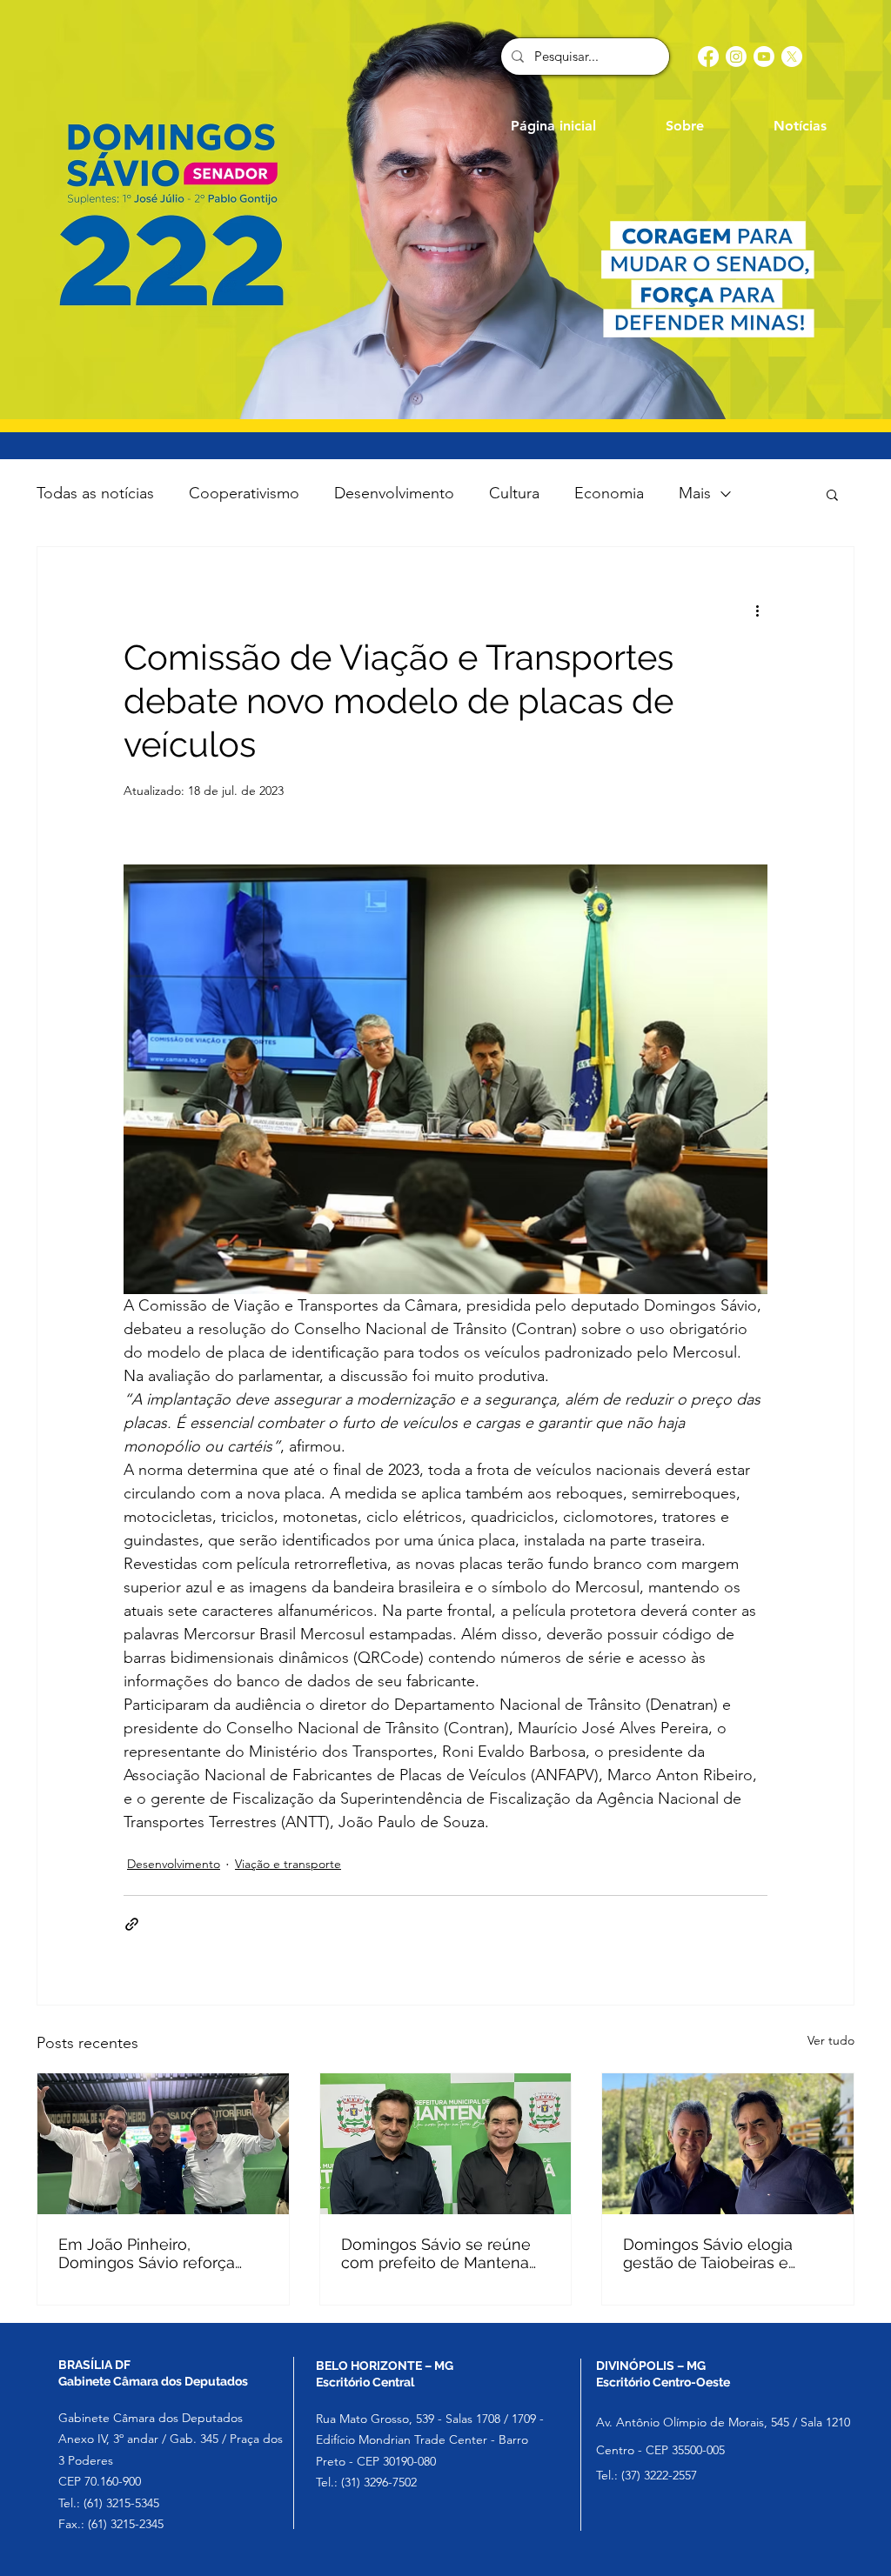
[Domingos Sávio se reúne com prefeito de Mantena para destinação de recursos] (446, 2144)
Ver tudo (831, 2040)
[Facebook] (708, 57)
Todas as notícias (95, 493)
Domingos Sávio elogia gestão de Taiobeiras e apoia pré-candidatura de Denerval (716, 2253)
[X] (792, 57)
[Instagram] (736, 57)
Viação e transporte (288, 1864)
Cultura (514, 493)
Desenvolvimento (394, 493)
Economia (609, 493)
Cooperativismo (244, 493)
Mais (695, 493)
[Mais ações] (757, 610)
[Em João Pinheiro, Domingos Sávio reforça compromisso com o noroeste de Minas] (163, 2144)
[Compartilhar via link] (132, 1924)
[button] (832, 494)
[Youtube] (764, 57)
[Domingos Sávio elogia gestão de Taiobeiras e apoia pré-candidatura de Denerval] (728, 2144)
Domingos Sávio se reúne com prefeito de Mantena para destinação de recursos (445, 2253)
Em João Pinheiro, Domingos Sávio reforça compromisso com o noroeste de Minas (147, 2253)
